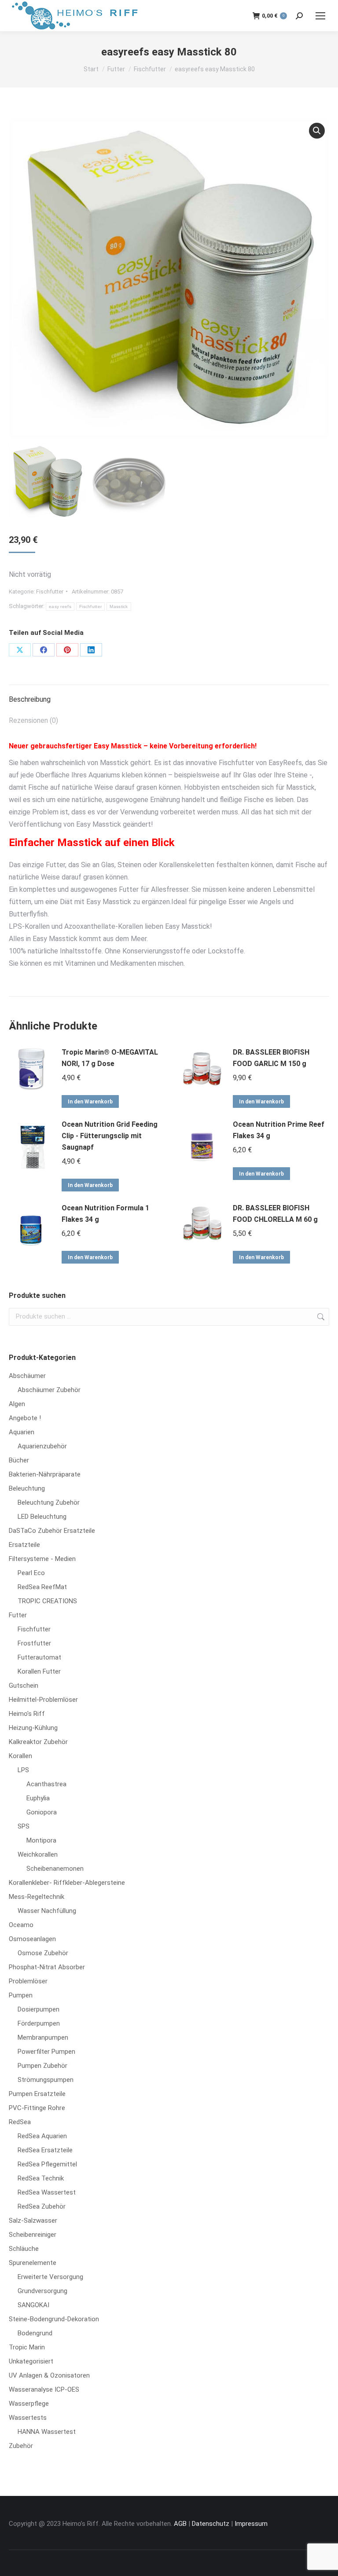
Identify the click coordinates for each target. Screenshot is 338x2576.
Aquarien (22, 1432)
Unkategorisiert (31, 2361)
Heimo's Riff (27, 1714)
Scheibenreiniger (33, 2235)
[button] (317, 131)
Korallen (20, 1756)
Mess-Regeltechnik (37, 1897)
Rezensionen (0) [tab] (33, 720)
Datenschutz (211, 2524)
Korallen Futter (39, 1671)
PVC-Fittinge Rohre (37, 2108)
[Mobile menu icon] (320, 16)
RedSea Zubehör (42, 2206)
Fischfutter (50, 592)
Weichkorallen (38, 1854)
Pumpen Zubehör (42, 2066)
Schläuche (24, 2249)
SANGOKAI (33, 2305)
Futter (18, 1615)
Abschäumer (27, 1376)
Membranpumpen (43, 2037)
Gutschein (24, 1686)
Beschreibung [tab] (30, 699)
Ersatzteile (24, 1545)
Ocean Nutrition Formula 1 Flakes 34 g (105, 1214)
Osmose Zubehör (43, 1953)
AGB (180, 2524)
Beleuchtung (27, 1488)
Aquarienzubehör (42, 1446)
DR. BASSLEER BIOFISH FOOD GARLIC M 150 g (271, 1058)
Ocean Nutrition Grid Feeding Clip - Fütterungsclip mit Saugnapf (110, 1136)
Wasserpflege (29, 2404)
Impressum (251, 2524)
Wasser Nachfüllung (47, 1911)
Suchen (320, 1317)
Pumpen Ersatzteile (37, 2094)
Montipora (41, 1840)
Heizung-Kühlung (33, 1728)
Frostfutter (34, 1643)
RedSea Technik (41, 2178)
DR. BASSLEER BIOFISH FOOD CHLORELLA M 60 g (275, 1214)
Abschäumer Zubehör (49, 1390)
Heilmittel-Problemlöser (43, 1700)
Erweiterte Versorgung (50, 2277)
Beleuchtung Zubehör (49, 1502)
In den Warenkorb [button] (90, 1102)
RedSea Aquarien (42, 2136)
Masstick (119, 606)
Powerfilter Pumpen (46, 2052)
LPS (23, 1770)
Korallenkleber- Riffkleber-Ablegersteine (67, 1883)
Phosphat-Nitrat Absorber (47, 1967)
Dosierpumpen (39, 2009)
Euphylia (38, 1798)
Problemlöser (28, 1981)
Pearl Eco (31, 1573)
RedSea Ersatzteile (45, 2150)
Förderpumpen (39, 2023)
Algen (17, 1404)
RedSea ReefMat (42, 1587)
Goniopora (42, 1812)
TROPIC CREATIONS (47, 1601)
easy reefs (60, 606)
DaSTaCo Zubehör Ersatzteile (52, 1531)
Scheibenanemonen (55, 1869)
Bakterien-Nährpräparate (45, 1474)
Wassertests (28, 2418)
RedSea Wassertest (47, 2192)
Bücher (19, 1460)
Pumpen (21, 1995)
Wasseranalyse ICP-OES (44, 2389)
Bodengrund (35, 2333)
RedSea (20, 2122)
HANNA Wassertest (47, 2432)
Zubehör (21, 2446)
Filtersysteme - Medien (42, 1559)
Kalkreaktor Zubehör (38, 1742)
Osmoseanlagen (32, 1939)
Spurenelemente (33, 2263)
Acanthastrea (46, 1784)
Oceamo (21, 1925)
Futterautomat (39, 1657)
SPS (24, 1826)
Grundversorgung (42, 2291)
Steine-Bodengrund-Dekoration (54, 2319)
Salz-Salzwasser (33, 2221)
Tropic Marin (27, 2347)
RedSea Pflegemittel (47, 2164)
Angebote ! (25, 1418)
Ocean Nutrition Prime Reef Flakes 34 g (279, 1130)
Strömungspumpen (46, 2080)
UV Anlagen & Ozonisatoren (49, 2375)
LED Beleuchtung (42, 1517)
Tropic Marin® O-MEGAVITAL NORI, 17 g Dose (110, 1058)
